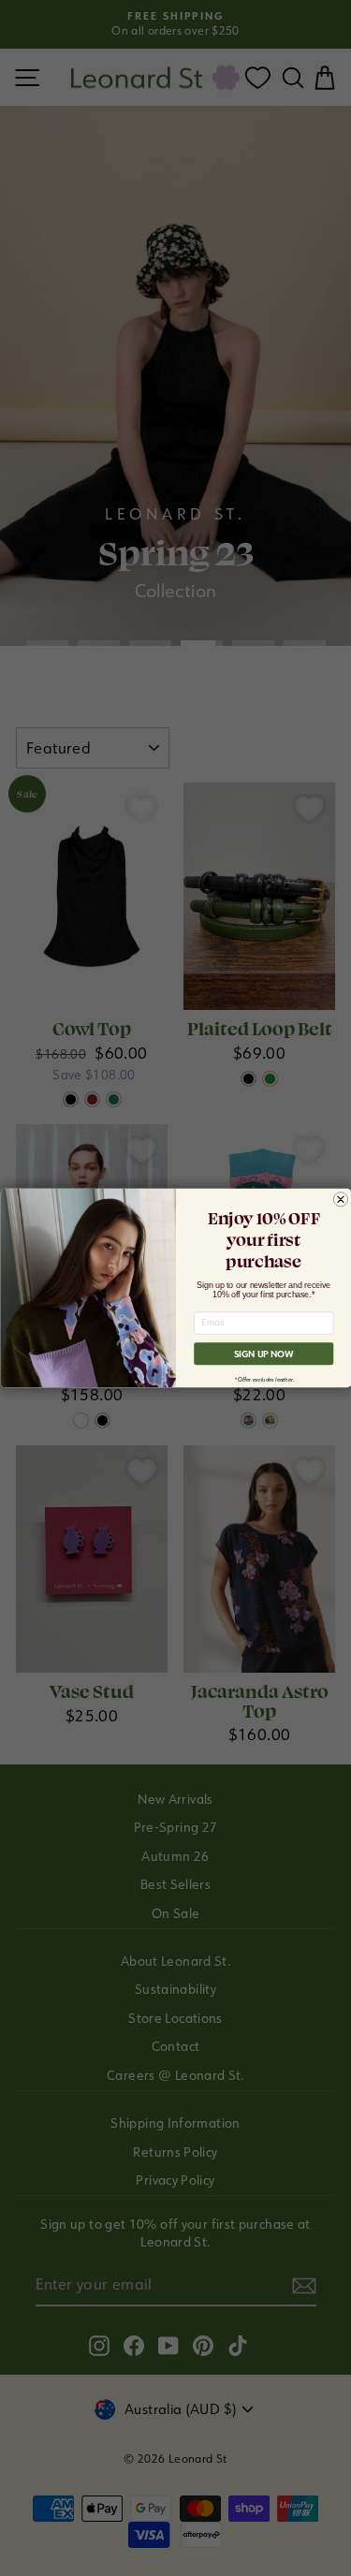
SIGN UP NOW (263, 1354)
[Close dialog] (340, 1200)
